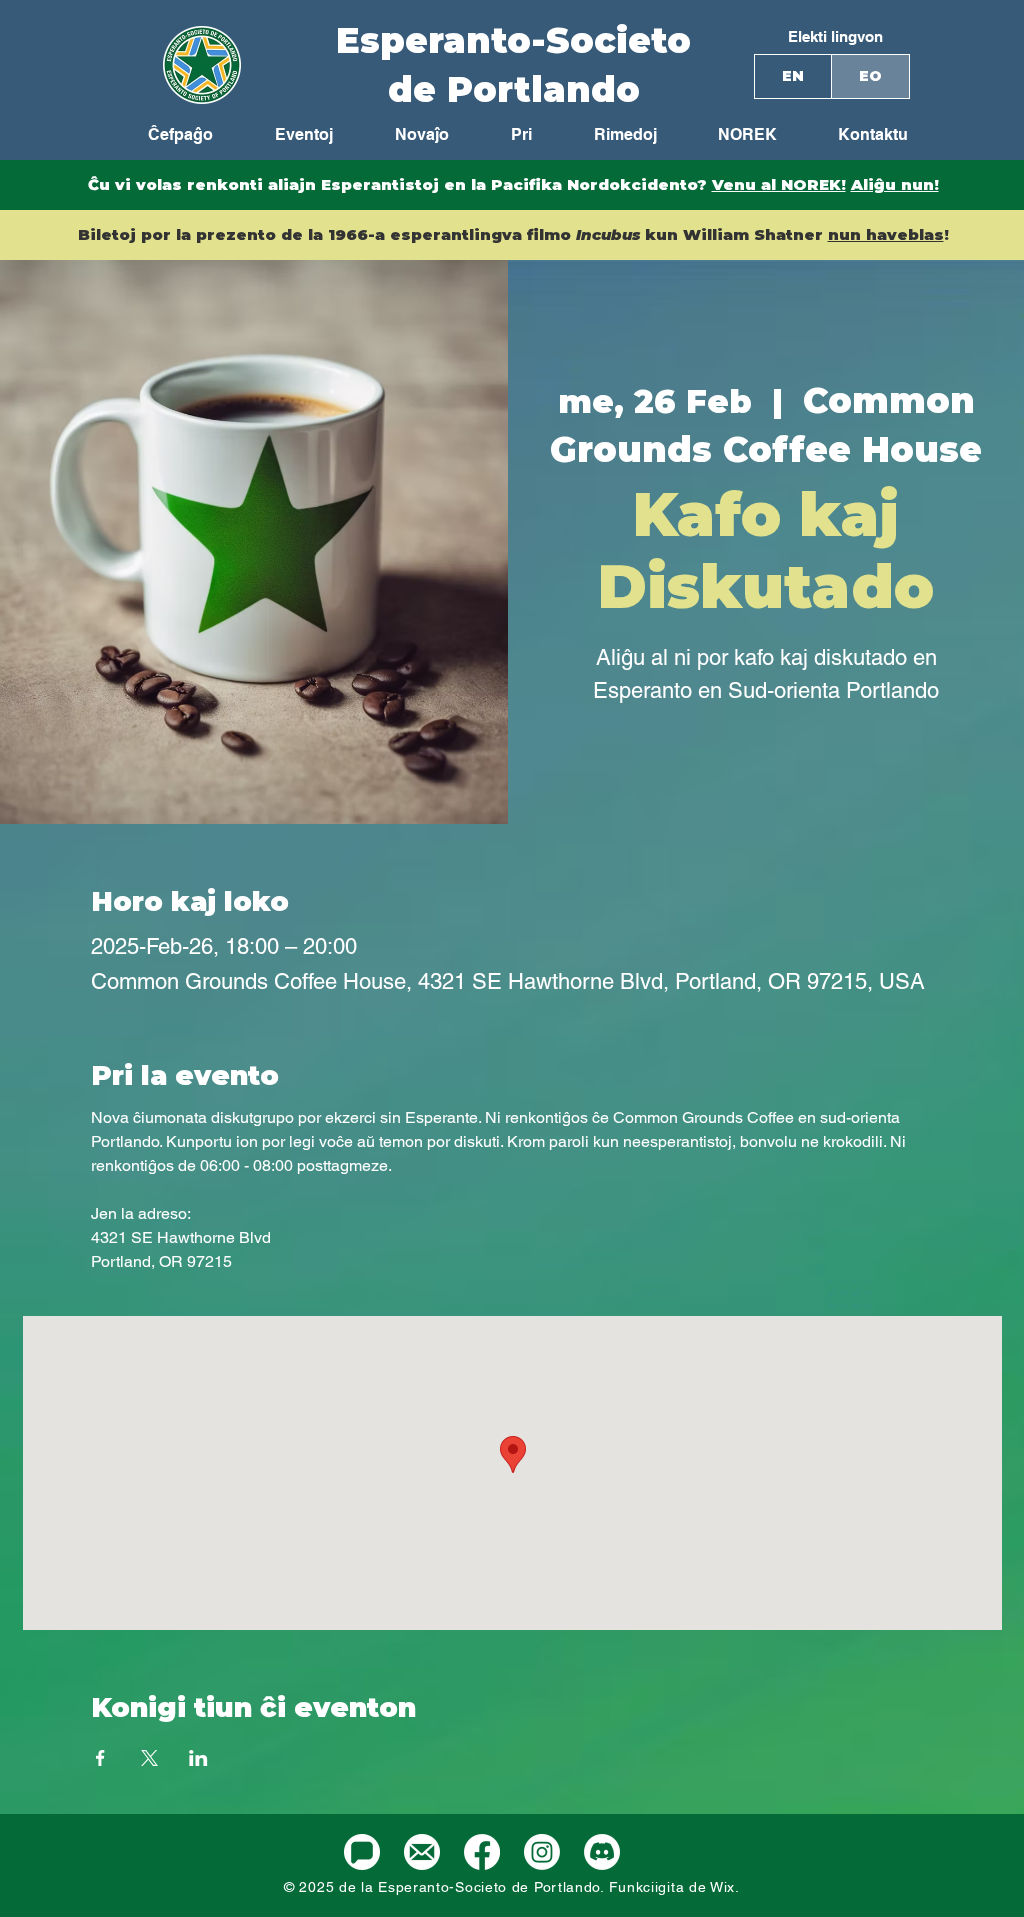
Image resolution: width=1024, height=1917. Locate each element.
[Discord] (602, 1852)
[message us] (362, 1852)
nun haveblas (886, 234)
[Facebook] (482, 1852)
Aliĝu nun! (895, 184)
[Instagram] (542, 1852)
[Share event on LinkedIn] (198, 1758)
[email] (422, 1852)
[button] (732, 135)
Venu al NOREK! (779, 184)
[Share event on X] (149, 1758)
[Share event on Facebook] (100, 1758)
